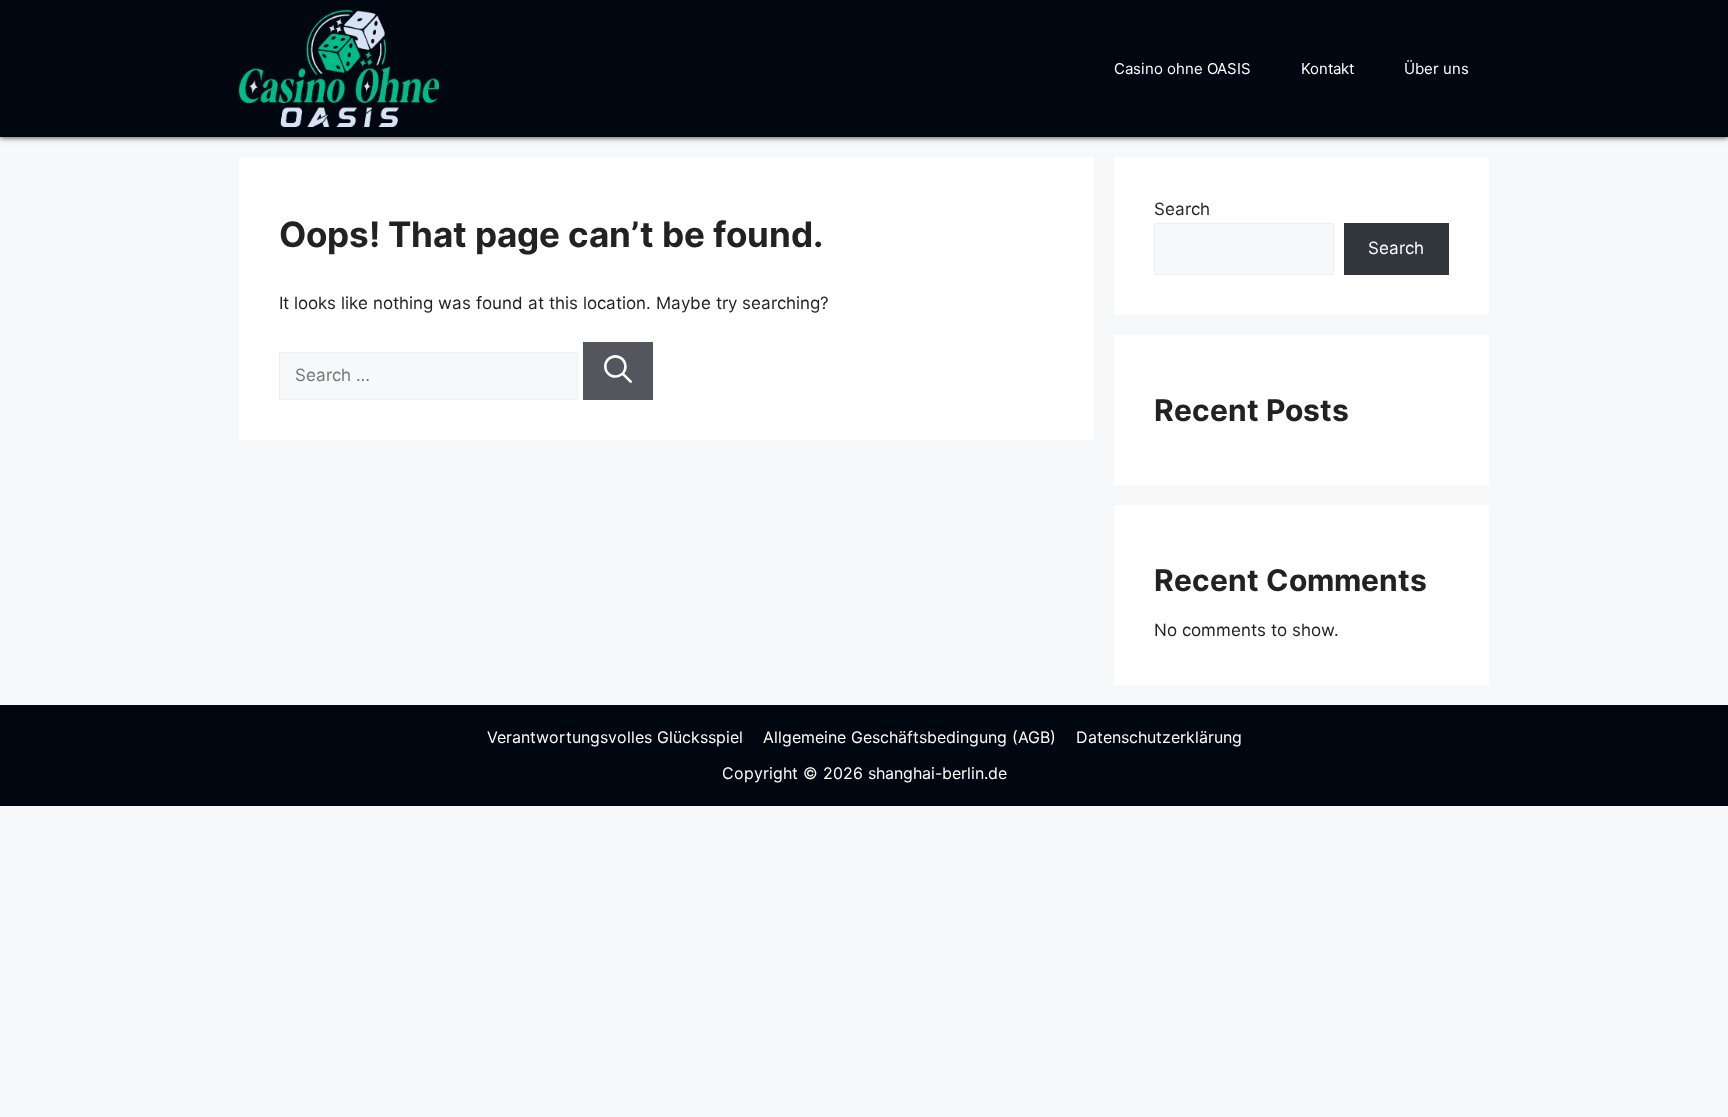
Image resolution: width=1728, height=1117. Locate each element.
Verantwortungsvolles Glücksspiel (615, 737)
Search (1182, 209)
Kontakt (1327, 68)
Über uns (1436, 68)
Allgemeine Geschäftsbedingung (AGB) (909, 737)
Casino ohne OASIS (1182, 68)
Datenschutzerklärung (1159, 737)
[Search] (618, 371)
